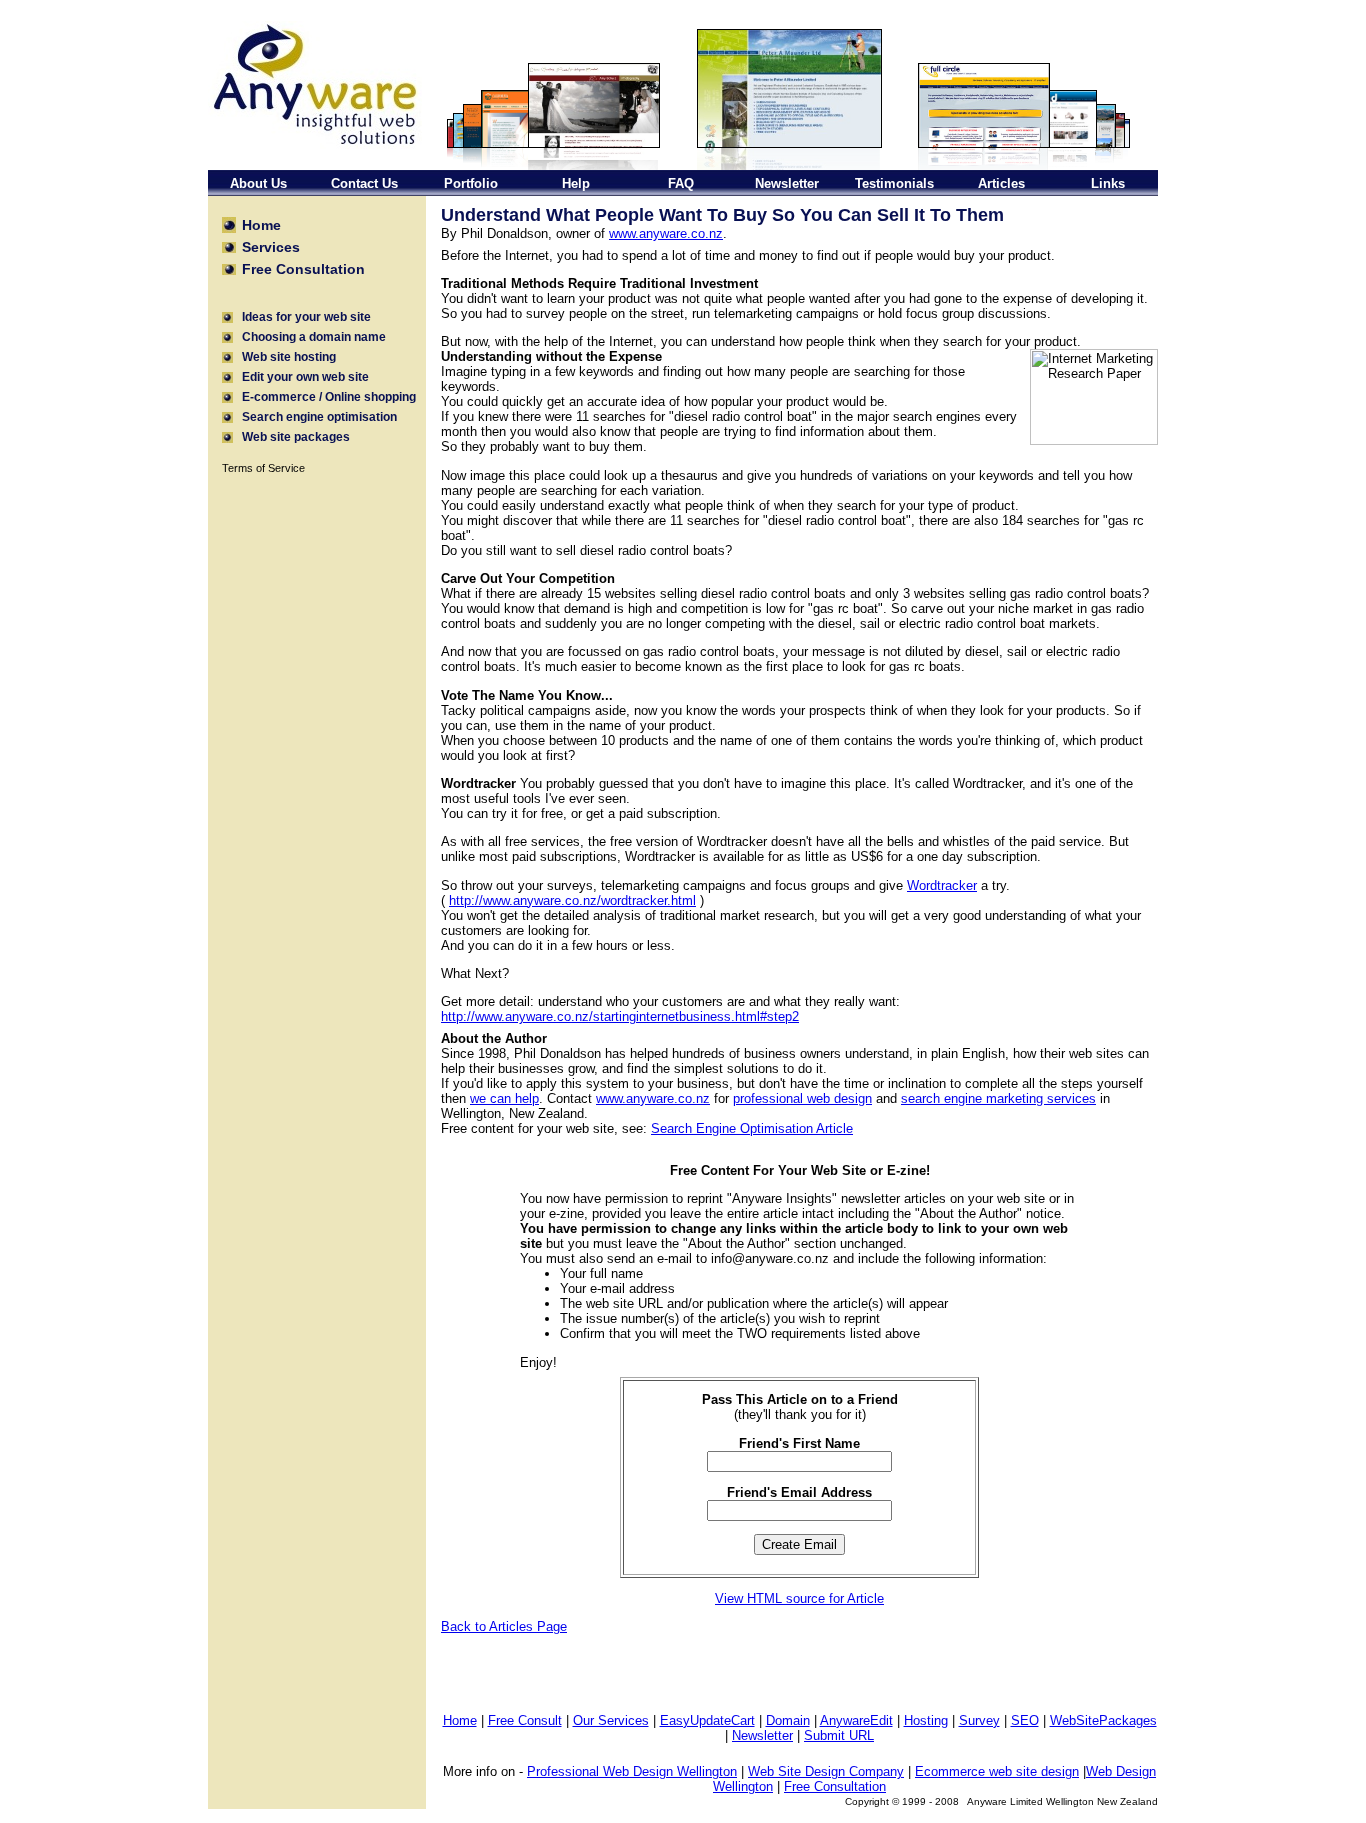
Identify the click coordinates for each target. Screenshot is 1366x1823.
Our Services (611, 1720)
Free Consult (525, 1720)
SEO (1025, 1720)
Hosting (926, 1720)
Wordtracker (942, 885)
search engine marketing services (998, 1098)
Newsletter (762, 1735)
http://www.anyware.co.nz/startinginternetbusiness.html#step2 (620, 1016)
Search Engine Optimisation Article (752, 1128)
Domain (788, 1720)
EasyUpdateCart (707, 1720)
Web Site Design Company (826, 1771)
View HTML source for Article (799, 1598)
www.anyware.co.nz (666, 233)
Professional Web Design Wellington (632, 1771)
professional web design (802, 1098)
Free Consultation (835, 1786)
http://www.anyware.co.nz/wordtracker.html (572, 900)
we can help (504, 1098)
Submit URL (839, 1735)
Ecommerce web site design (997, 1771)
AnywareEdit (856, 1720)
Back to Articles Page (504, 1626)
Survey (979, 1720)
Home (460, 1720)
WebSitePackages (1103, 1720)
